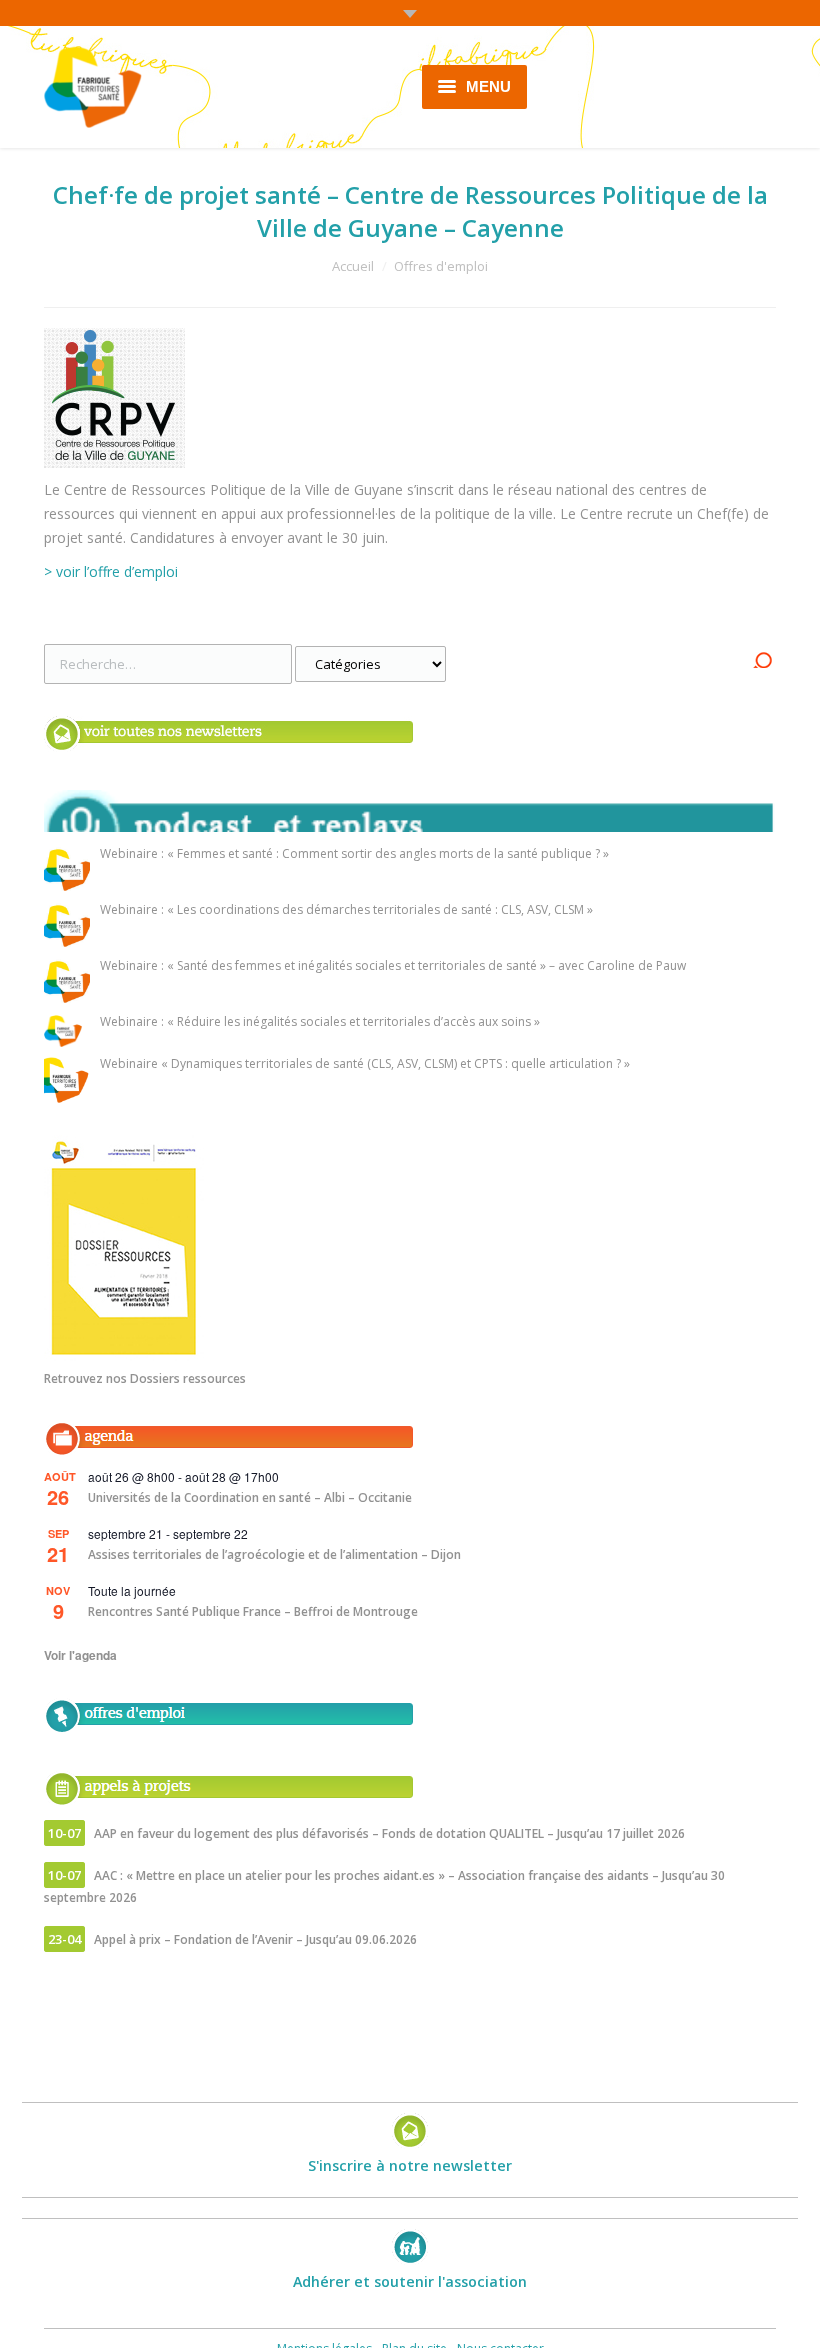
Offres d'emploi (441, 266)
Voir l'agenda (80, 1655)
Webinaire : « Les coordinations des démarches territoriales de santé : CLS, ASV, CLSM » (346, 910)
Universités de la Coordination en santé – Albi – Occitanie (250, 1497)
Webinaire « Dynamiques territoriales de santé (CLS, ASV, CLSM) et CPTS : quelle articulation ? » (365, 1064)
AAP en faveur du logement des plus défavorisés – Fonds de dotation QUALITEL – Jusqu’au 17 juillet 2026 (389, 1833)
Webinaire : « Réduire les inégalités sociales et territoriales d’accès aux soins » (320, 1022)
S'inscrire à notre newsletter (410, 2165)
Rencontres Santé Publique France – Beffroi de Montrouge (253, 1611)
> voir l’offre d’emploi (111, 571)
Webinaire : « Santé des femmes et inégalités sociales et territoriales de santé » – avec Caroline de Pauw (393, 966)
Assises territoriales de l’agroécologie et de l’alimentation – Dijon (274, 1554)
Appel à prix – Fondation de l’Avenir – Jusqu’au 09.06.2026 (255, 1939)
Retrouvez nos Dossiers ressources (145, 1378)
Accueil (353, 266)
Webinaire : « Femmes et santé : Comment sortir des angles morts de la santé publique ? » (354, 854)
